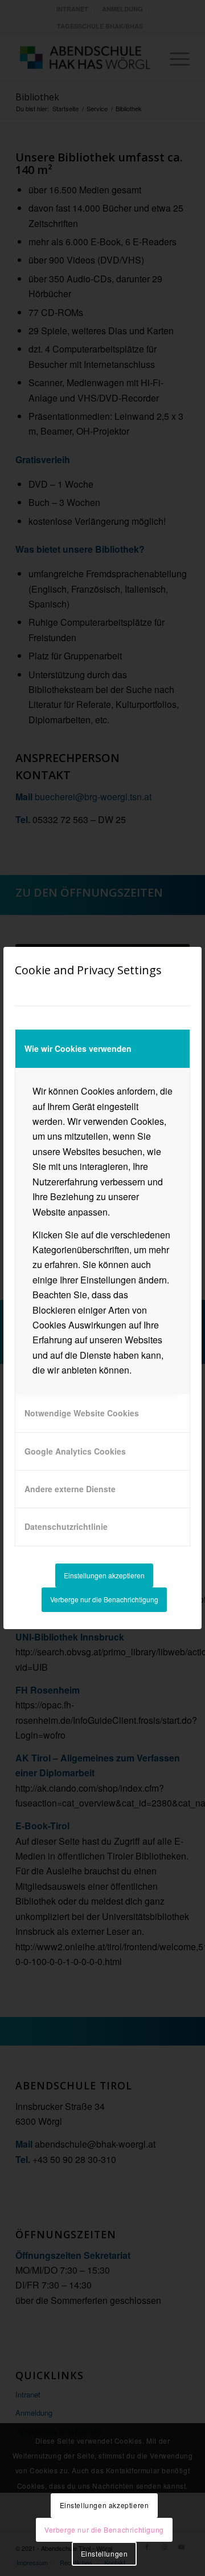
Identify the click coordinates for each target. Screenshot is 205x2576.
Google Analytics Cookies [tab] (75, 1451)
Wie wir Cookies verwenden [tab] (78, 1048)
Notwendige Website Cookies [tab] (82, 1413)
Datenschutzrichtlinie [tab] (66, 1526)
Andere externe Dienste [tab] (70, 1489)
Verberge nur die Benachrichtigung (104, 1599)
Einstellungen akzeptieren (104, 1575)
